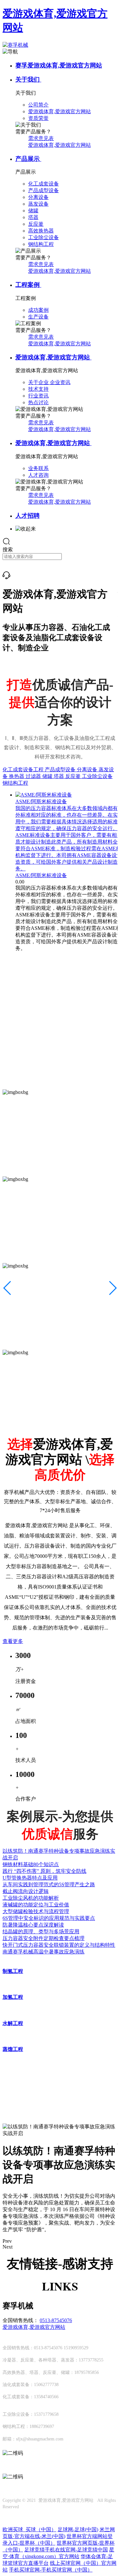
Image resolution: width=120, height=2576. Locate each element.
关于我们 (28, 79)
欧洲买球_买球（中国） (29, 2529)
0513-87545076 (56, 2320)
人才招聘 (28, 516)
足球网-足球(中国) (78, 2529)
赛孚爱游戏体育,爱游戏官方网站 (59, 65)
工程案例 (28, 285)
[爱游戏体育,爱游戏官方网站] (6, 577)
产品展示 (28, 159)
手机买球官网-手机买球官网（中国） (51, 2570)
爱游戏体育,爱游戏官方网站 (60, 145)
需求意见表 (41, 138)
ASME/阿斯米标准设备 (41, 875)
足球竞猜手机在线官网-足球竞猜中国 (66, 2550)
